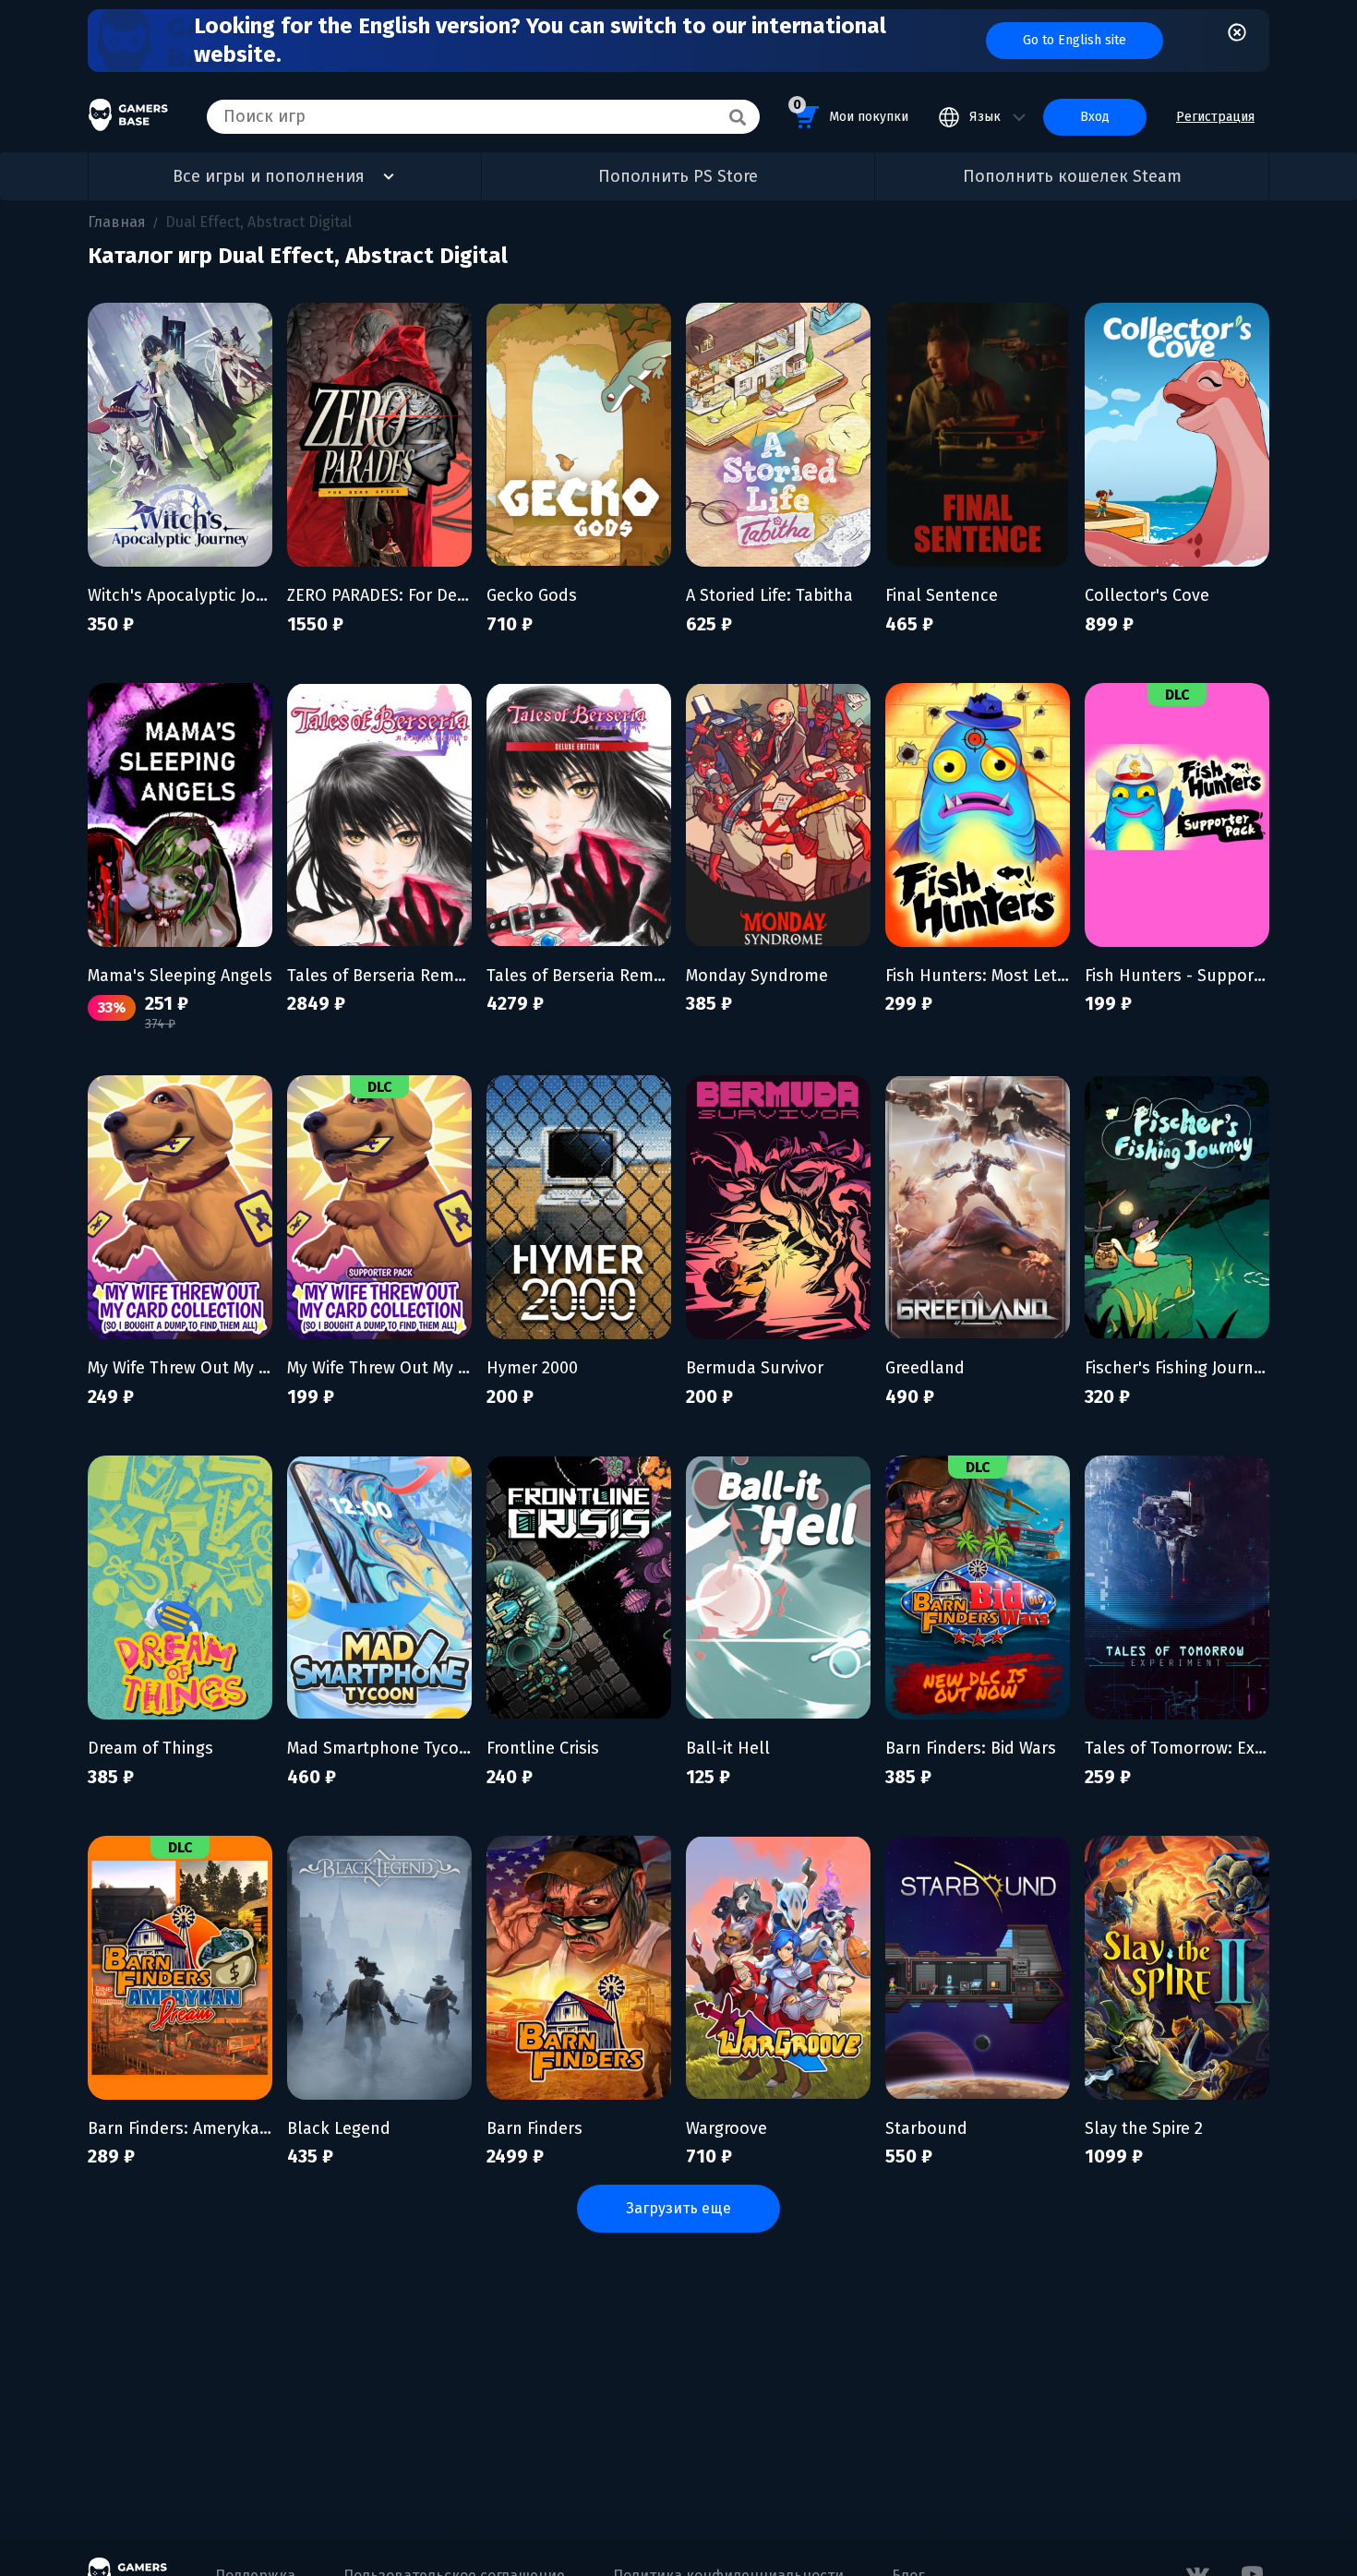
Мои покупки (851, 111)
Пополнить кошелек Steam (1072, 176)
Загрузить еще (678, 2208)
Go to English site (1075, 40)
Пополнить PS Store (678, 176)
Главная (117, 222)
